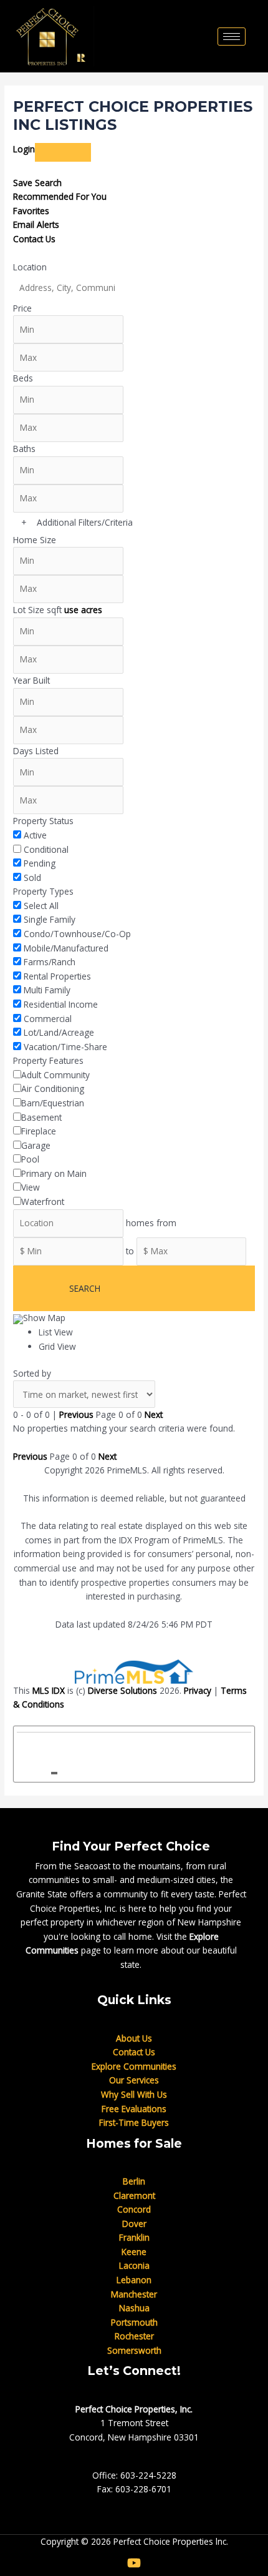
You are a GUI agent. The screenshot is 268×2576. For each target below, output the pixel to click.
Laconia (134, 2265)
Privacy (198, 1690)
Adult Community (55, 1075)
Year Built (31, 680)
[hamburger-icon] (232, 37)
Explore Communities (134, 2066)
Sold (32, 878)
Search (85, 1288)
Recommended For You (60, 196)
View (31, 1187)
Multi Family (47, 990)
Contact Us (34, 239)
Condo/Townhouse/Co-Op (77, 934)
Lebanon (134, 2280)
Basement (41, 1117)
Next (154, 1414)
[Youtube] (134, 2563)
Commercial (48, 1019)
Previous (76, 1414)
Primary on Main (54, 1173)
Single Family (50, 919)
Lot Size (29, 610)
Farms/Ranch (50, 962)
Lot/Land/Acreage (59, 1032)
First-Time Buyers (134, 2122)
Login (24, 149)
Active (35, 835)
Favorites (31, 211)
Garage (36, 1145)
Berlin (134, 2181)
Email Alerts (36, 224)
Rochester (134, 2336)
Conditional (46, 849)
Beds (23, 378)
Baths (24, 449)
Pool (30, 1159)
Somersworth (134, 2350)
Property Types (43, 891)
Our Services (134, 2080)
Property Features (48, 1060)
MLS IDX (49, 1690)
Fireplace (39, 1131)
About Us (134, 2038)
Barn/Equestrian (53, 1103)
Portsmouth (134, 2322)
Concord (134, 2209)
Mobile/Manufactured (66, 948)
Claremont (134, 2195)
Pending (40, 863)
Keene (134, 2252)
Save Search (37, 183)
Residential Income (61, 1004)
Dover (134, 2224)
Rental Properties (57, 976)
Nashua (134, 2308)
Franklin (134, 2237)
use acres (83, 610)
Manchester (134, 2294)
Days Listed (36, 751)
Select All (41, 906)
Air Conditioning (53, 1089)
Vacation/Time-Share (65, 1047)
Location (30, 267)
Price (22, 308)
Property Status (43, 821)
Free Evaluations (134, 2109)
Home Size (35, 540)
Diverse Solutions (122, 1690)
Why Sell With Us (134, 2094)
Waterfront (43, 1202)
